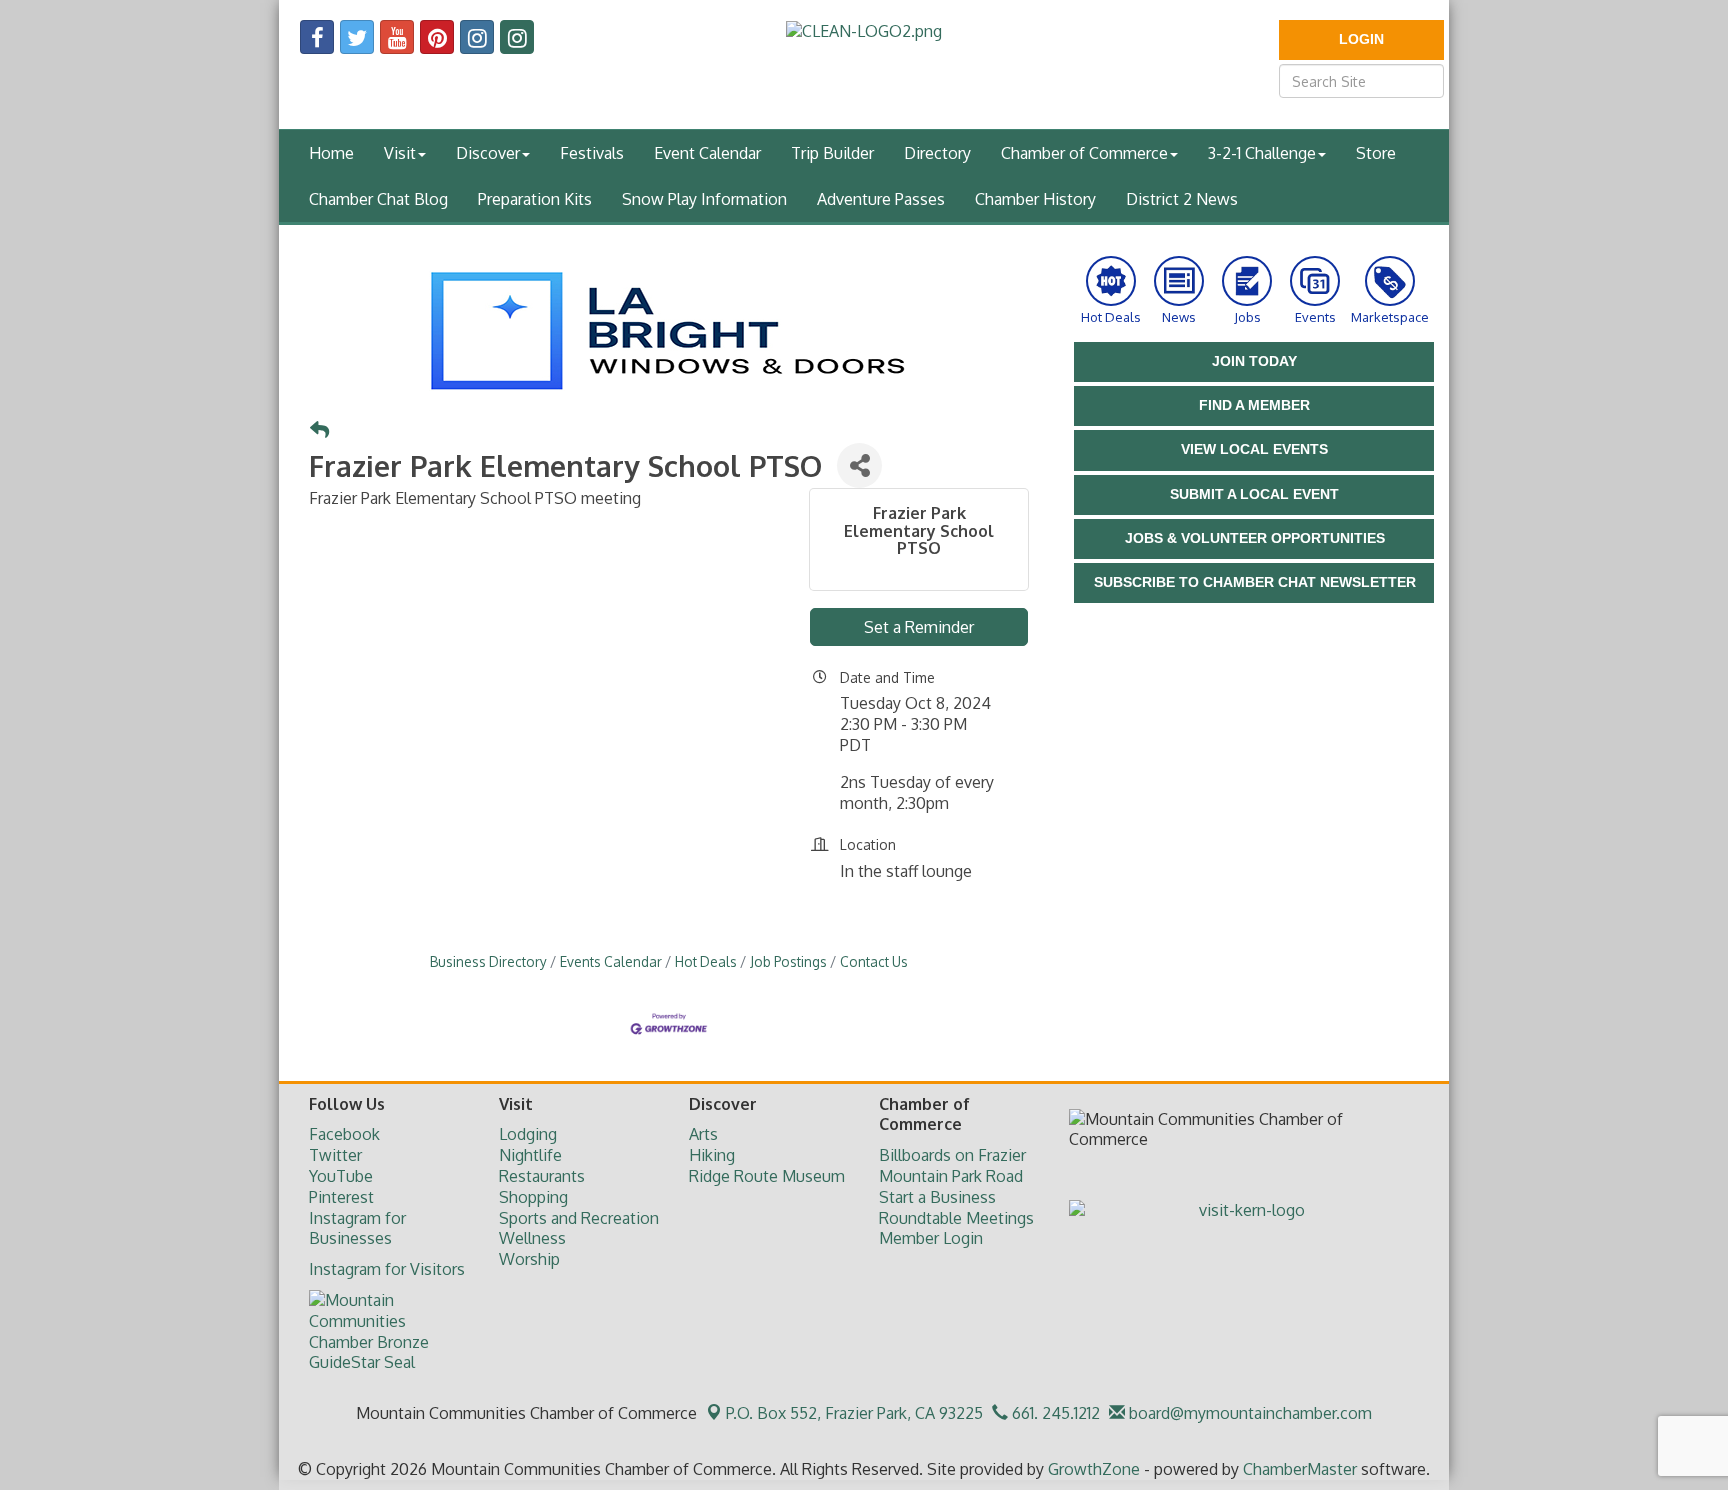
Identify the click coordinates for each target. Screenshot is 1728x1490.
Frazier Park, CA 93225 (854, 1413)
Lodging (528, 1134)
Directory (937, 153)
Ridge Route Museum (767, 1176)
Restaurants (542, 1176)
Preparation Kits (535, 199)
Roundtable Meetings (956, 1218)
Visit (400, 153)
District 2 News (1182, 199)
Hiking (712, 1155)
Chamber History (1035, 199)
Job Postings (788, 961)
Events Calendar (611, 961)
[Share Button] (859, 465)
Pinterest (341, 1197)
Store (1376, 153)
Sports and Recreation (579, 1218)
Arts (703, 1134)
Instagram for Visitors (387, 1269)
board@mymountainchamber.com (1248, 1413)
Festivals (592, 153)
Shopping (533, 1197)
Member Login (931, 1238)
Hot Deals (706, 961)
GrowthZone (1094, 1469)
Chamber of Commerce (1084, 153)
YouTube (341, 1176)
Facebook (344, 1134)
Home (331, 153)
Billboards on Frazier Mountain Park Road (952, 1165)
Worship (529, 1259)
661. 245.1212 (1054, 1413)
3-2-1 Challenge (1262, 153)
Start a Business (937, 1197)
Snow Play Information (704, 199)
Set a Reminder (919, 627)
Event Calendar (707, 153)
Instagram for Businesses (357, 1228)
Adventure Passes (881, 199)
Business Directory (488, 961)
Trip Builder (832, 153)
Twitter (335, 1155)
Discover (488, 153)
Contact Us (874, 961)
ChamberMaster (1300, 1469)
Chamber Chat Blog (378, 199)
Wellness (532, 1238)
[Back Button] (319, 430)
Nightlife (530, 1155)
